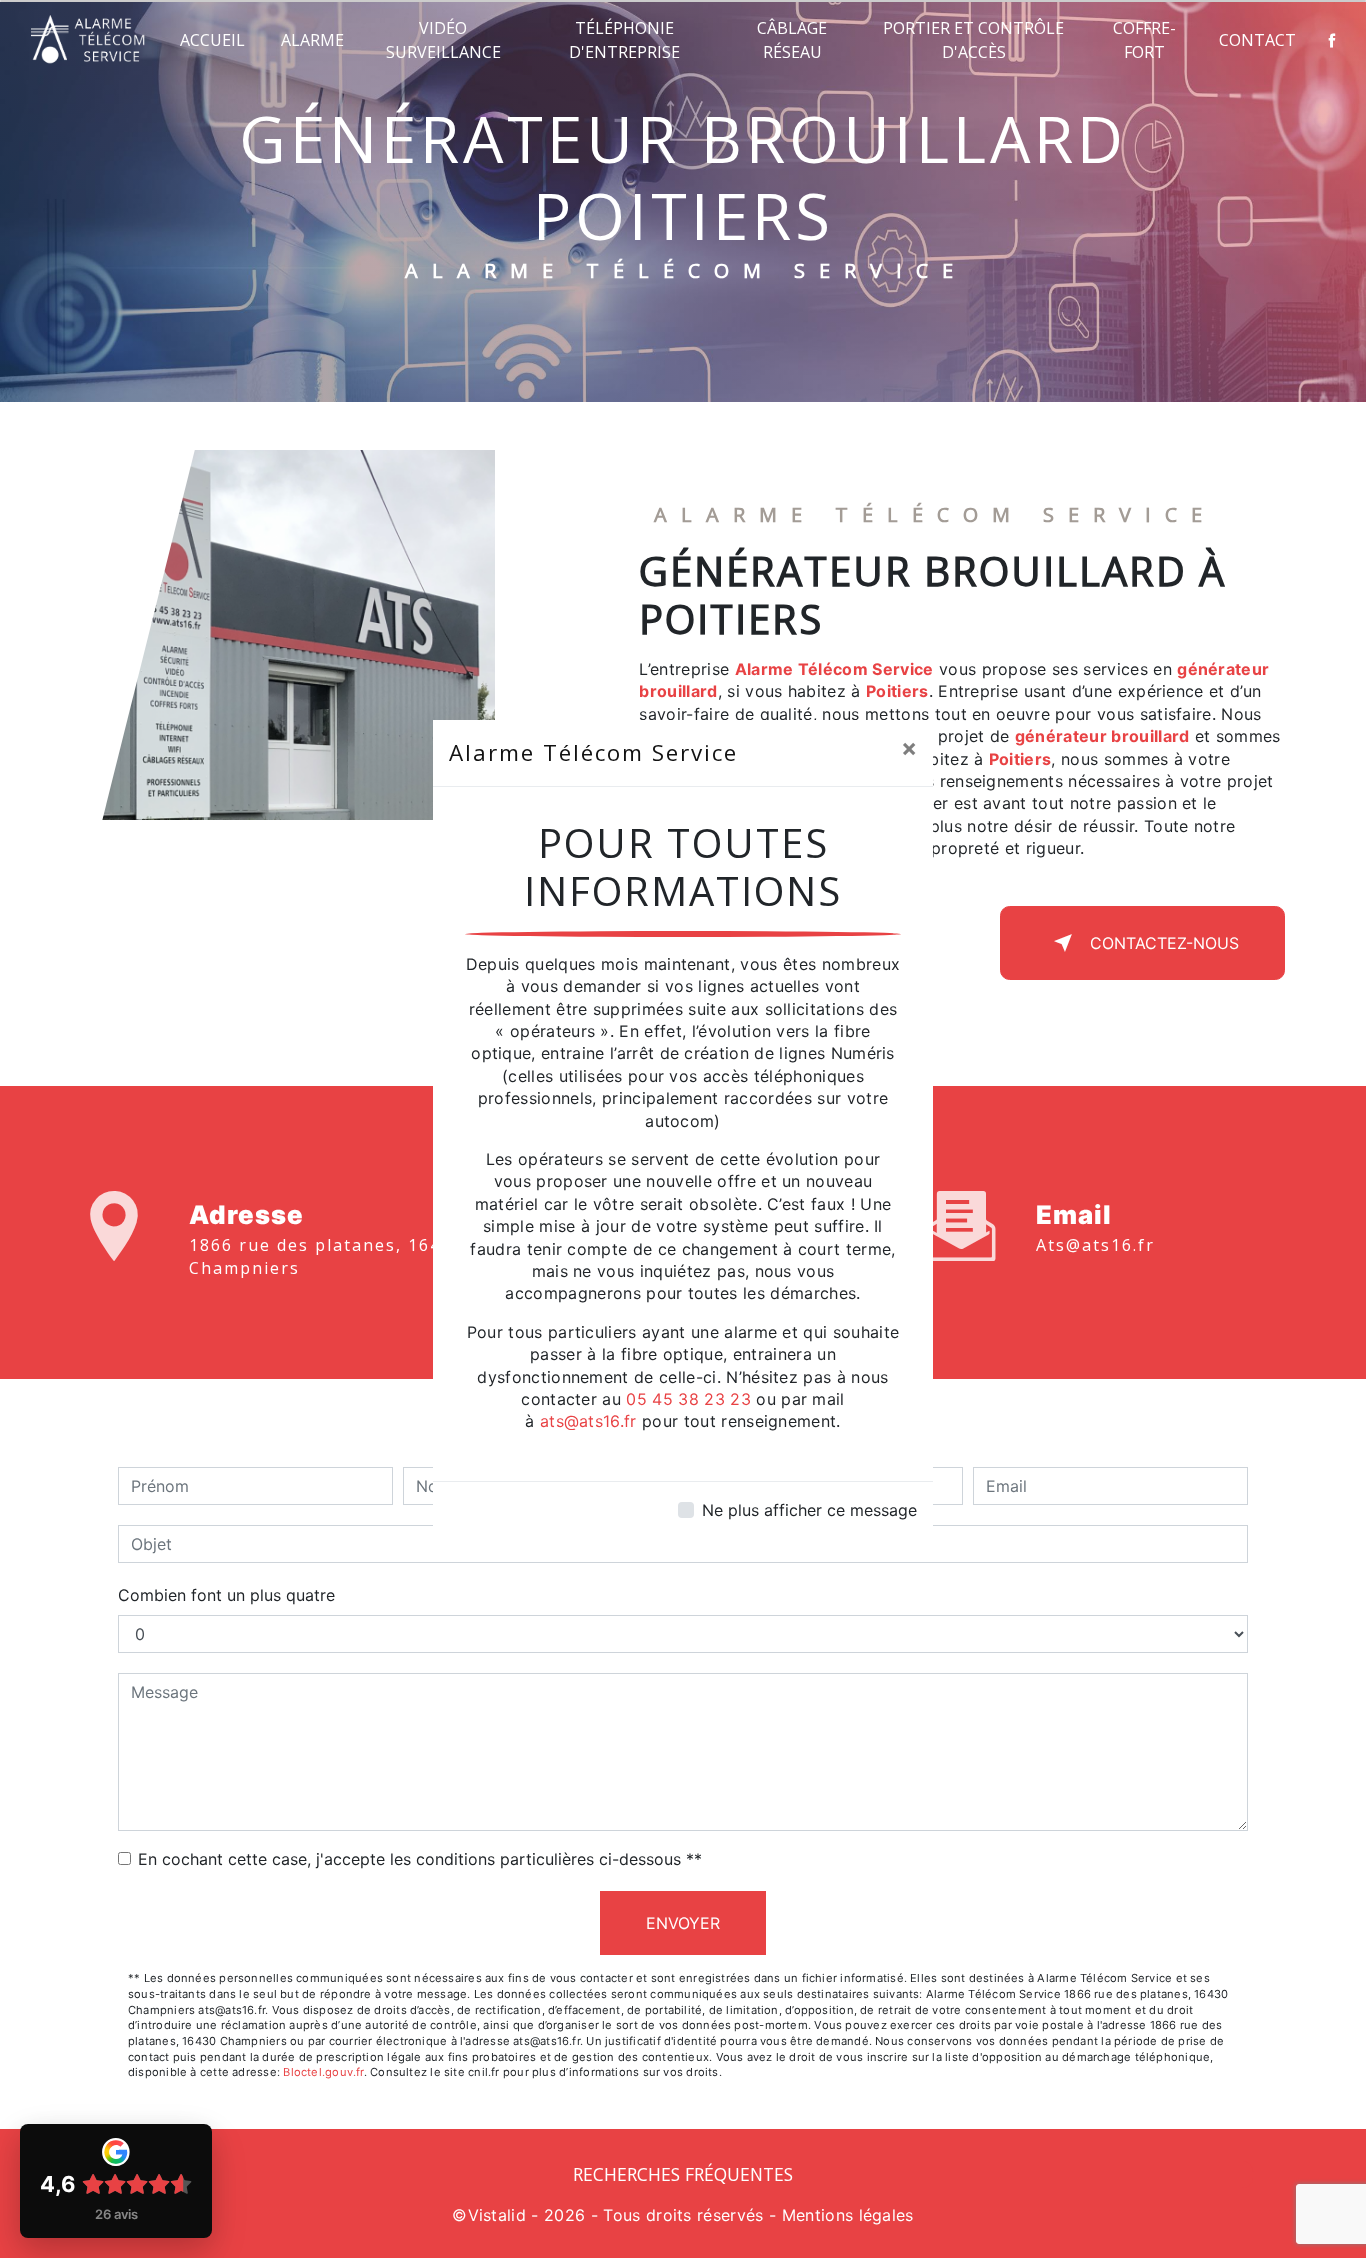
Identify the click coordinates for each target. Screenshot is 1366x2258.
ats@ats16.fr (588, 1421)
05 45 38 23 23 (688, 1399)
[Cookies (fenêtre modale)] (6, 2246)
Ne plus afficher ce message (809, 1510)
